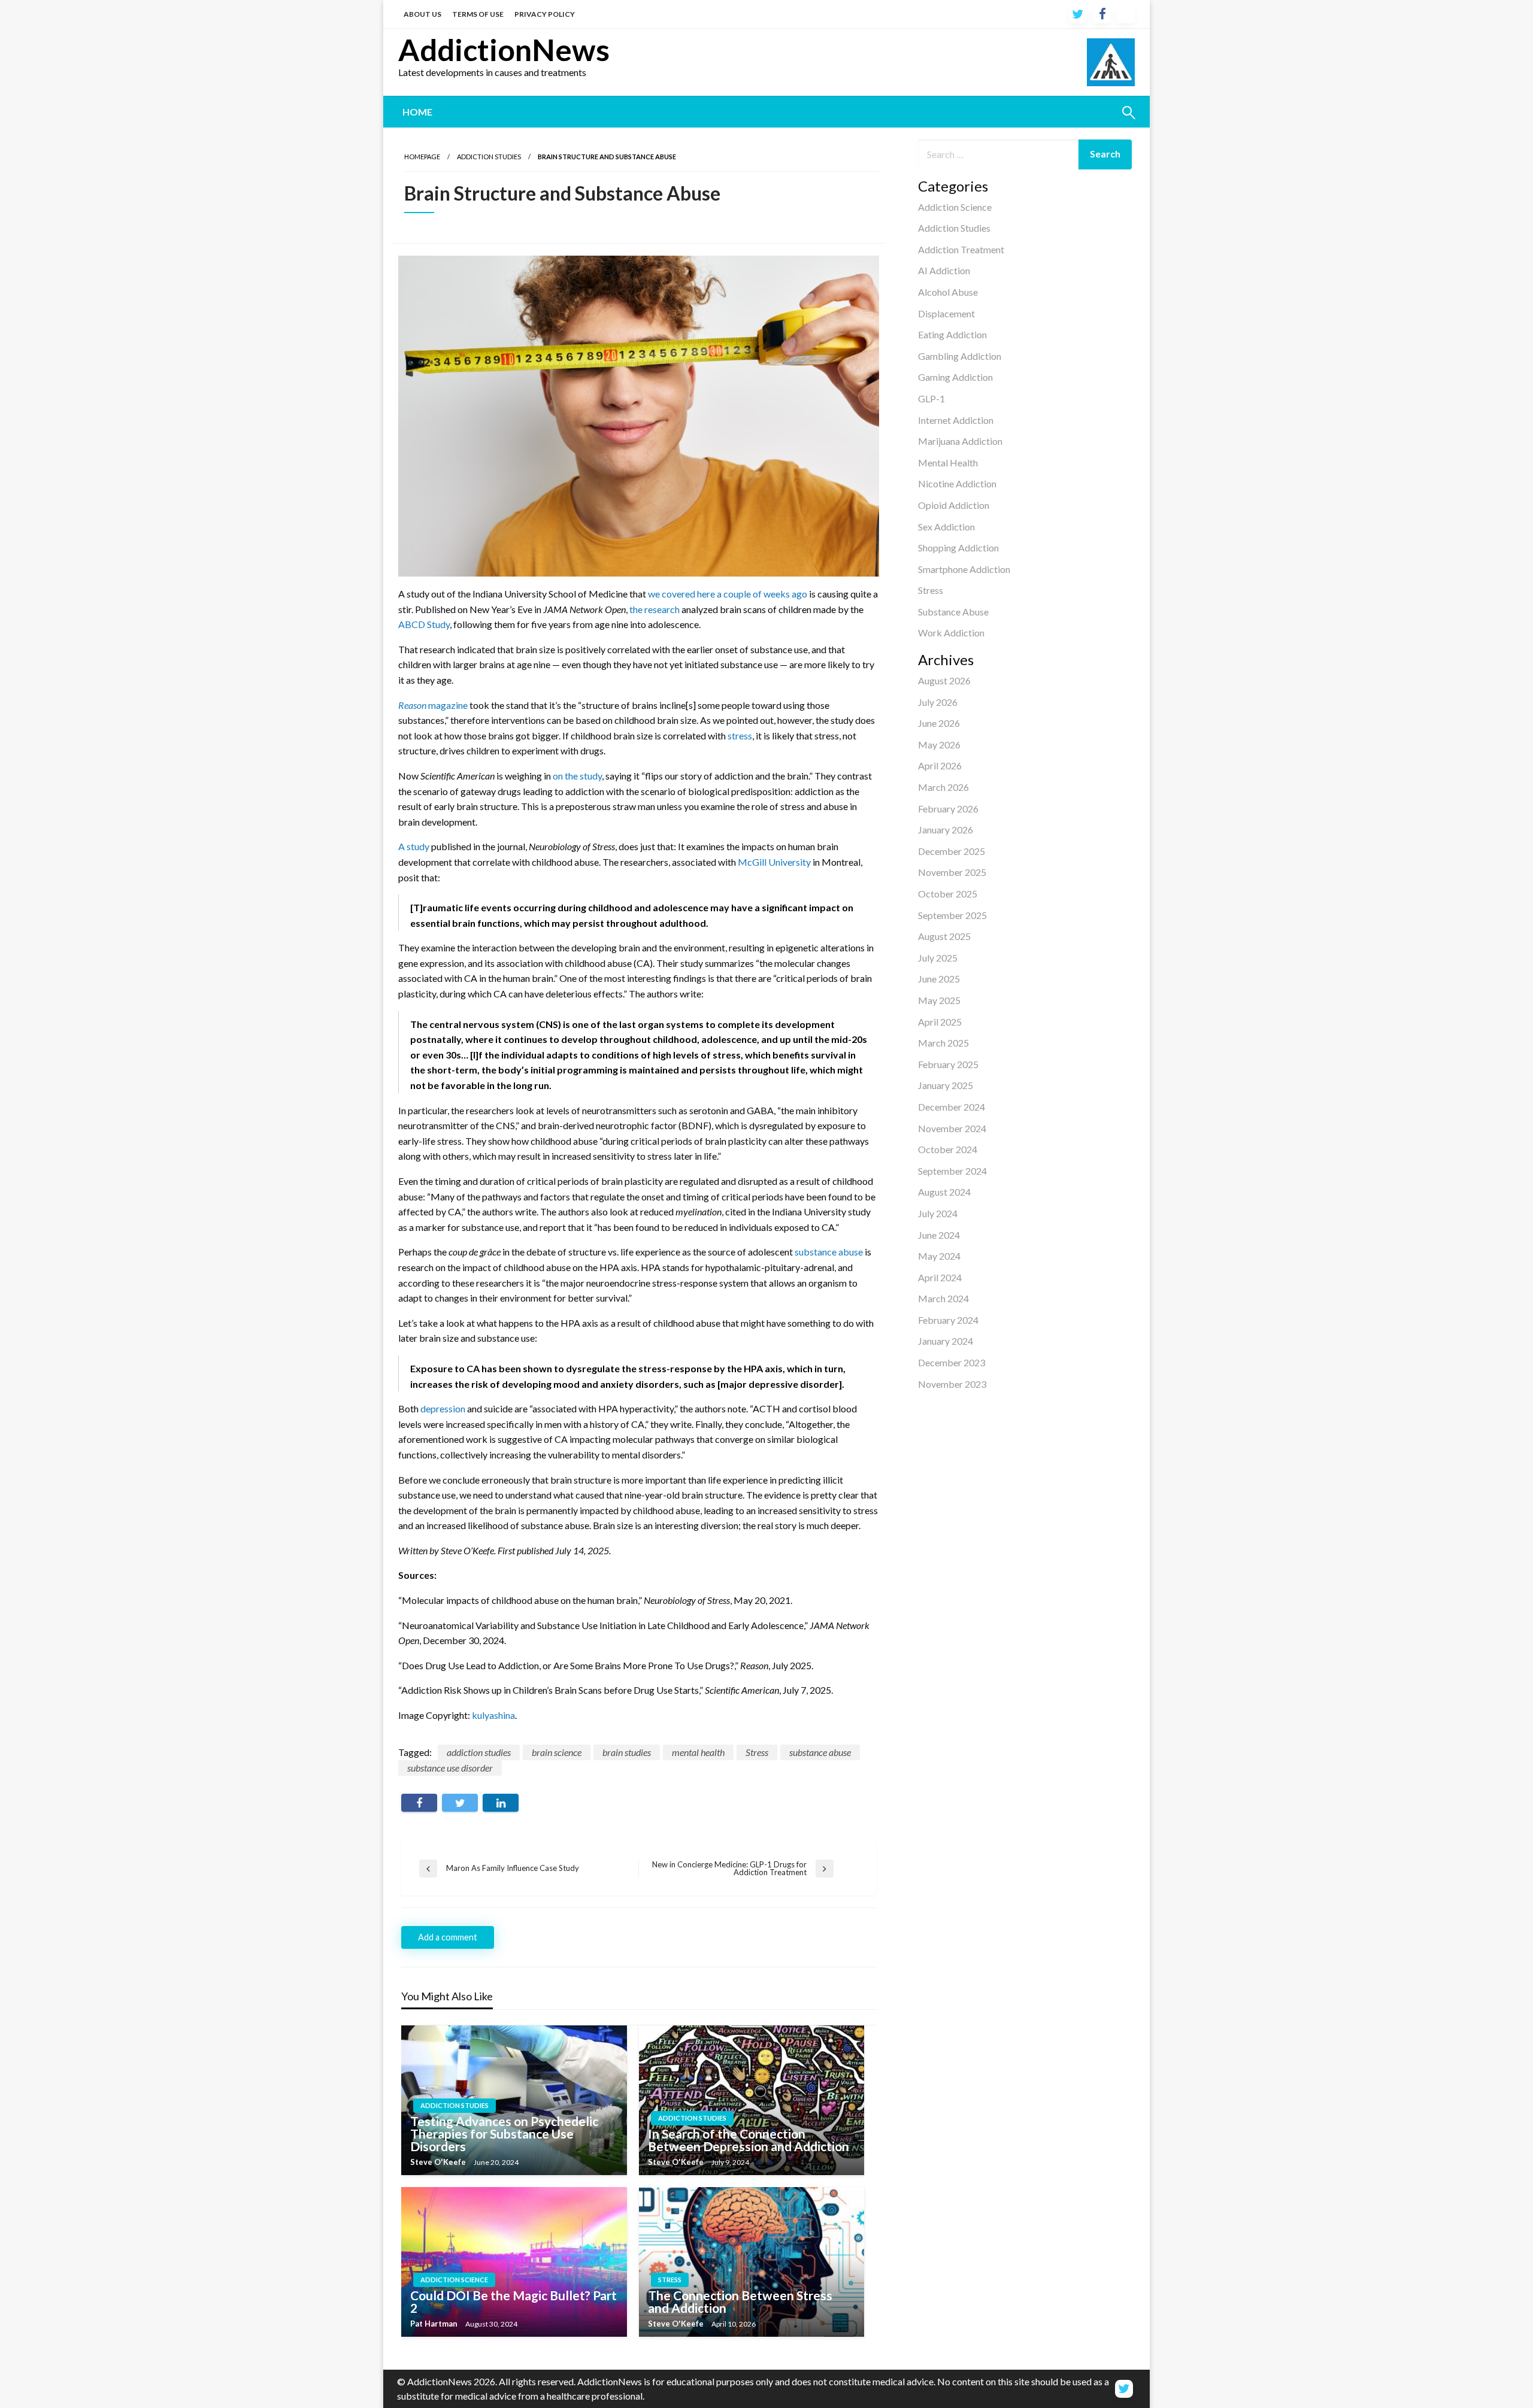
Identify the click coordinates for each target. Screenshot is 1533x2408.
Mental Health (948, 463)
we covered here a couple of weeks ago (728, 594)
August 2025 (944, 936)
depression (443, 1408)
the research (655, 609)
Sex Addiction (946, 527)
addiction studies (479, 1752)
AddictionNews (504, 50)
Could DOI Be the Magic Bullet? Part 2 (513, 2301)
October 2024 (948, 1149)
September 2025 (952, 915)
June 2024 (939, 1235)
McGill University (774, 862)
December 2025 (952, 851)
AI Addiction (944, 270)
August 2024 (944, 1192)
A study (414, 846)
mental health (698, 1752)
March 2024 (943, 1298)
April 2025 (940, 1022)
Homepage (422, 157)
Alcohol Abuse (948, 292)
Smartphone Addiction (964, 569)
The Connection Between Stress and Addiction (740, 2301)
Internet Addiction (956, 420)
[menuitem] (417, 112)
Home (417, 112)
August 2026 (944, 680)
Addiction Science (955, 207)
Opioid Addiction (954, 505)
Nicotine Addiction (957, 483)
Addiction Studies (954, 228)
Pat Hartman (435, 2324)
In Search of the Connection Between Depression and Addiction (749, 2140)
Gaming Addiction (955, 377)
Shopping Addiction (958, 548)
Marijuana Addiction (960, 441)
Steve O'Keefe (439, 2162)
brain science (557, 1752)
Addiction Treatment (961, 249)
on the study (577, 776)
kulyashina (493, 1715)
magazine (433, 705)
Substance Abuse (953, 612)
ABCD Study (424, 624)
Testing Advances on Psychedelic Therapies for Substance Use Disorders (504, 2133)
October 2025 (948, 894)
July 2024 (938, 1213)
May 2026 (939, 744)
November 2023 (952, 1384)
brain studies (627, 1752)
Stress (931, 590)
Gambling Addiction (960, 356)
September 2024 (952, 1171)
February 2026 (948, 809)
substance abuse (829, 1252)
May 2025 (939, 1000)
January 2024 (946, 1341)
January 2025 (946, 1085)
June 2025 (939, 979)
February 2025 (948, 1064)
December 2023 (952, 1362)
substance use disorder (450, 1768)
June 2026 (939, 723)
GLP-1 (931, 398)
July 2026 (938, 702)
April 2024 (940, 1277)
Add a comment (448, 1937)
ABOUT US (422, 14)
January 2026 (946, 830)
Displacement (946, 313)
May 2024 (939, 1256)
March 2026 (943, 787)
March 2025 (943, 1043)
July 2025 (938, 958)
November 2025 (952, 872)
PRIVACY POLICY (545, 14)
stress (740, 736)
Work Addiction (951, 633)
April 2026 (940, 765)
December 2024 (952, 1107)
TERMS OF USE (478, 14)
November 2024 (952, 1128)
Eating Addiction (952, 334)
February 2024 (948, 1320)
